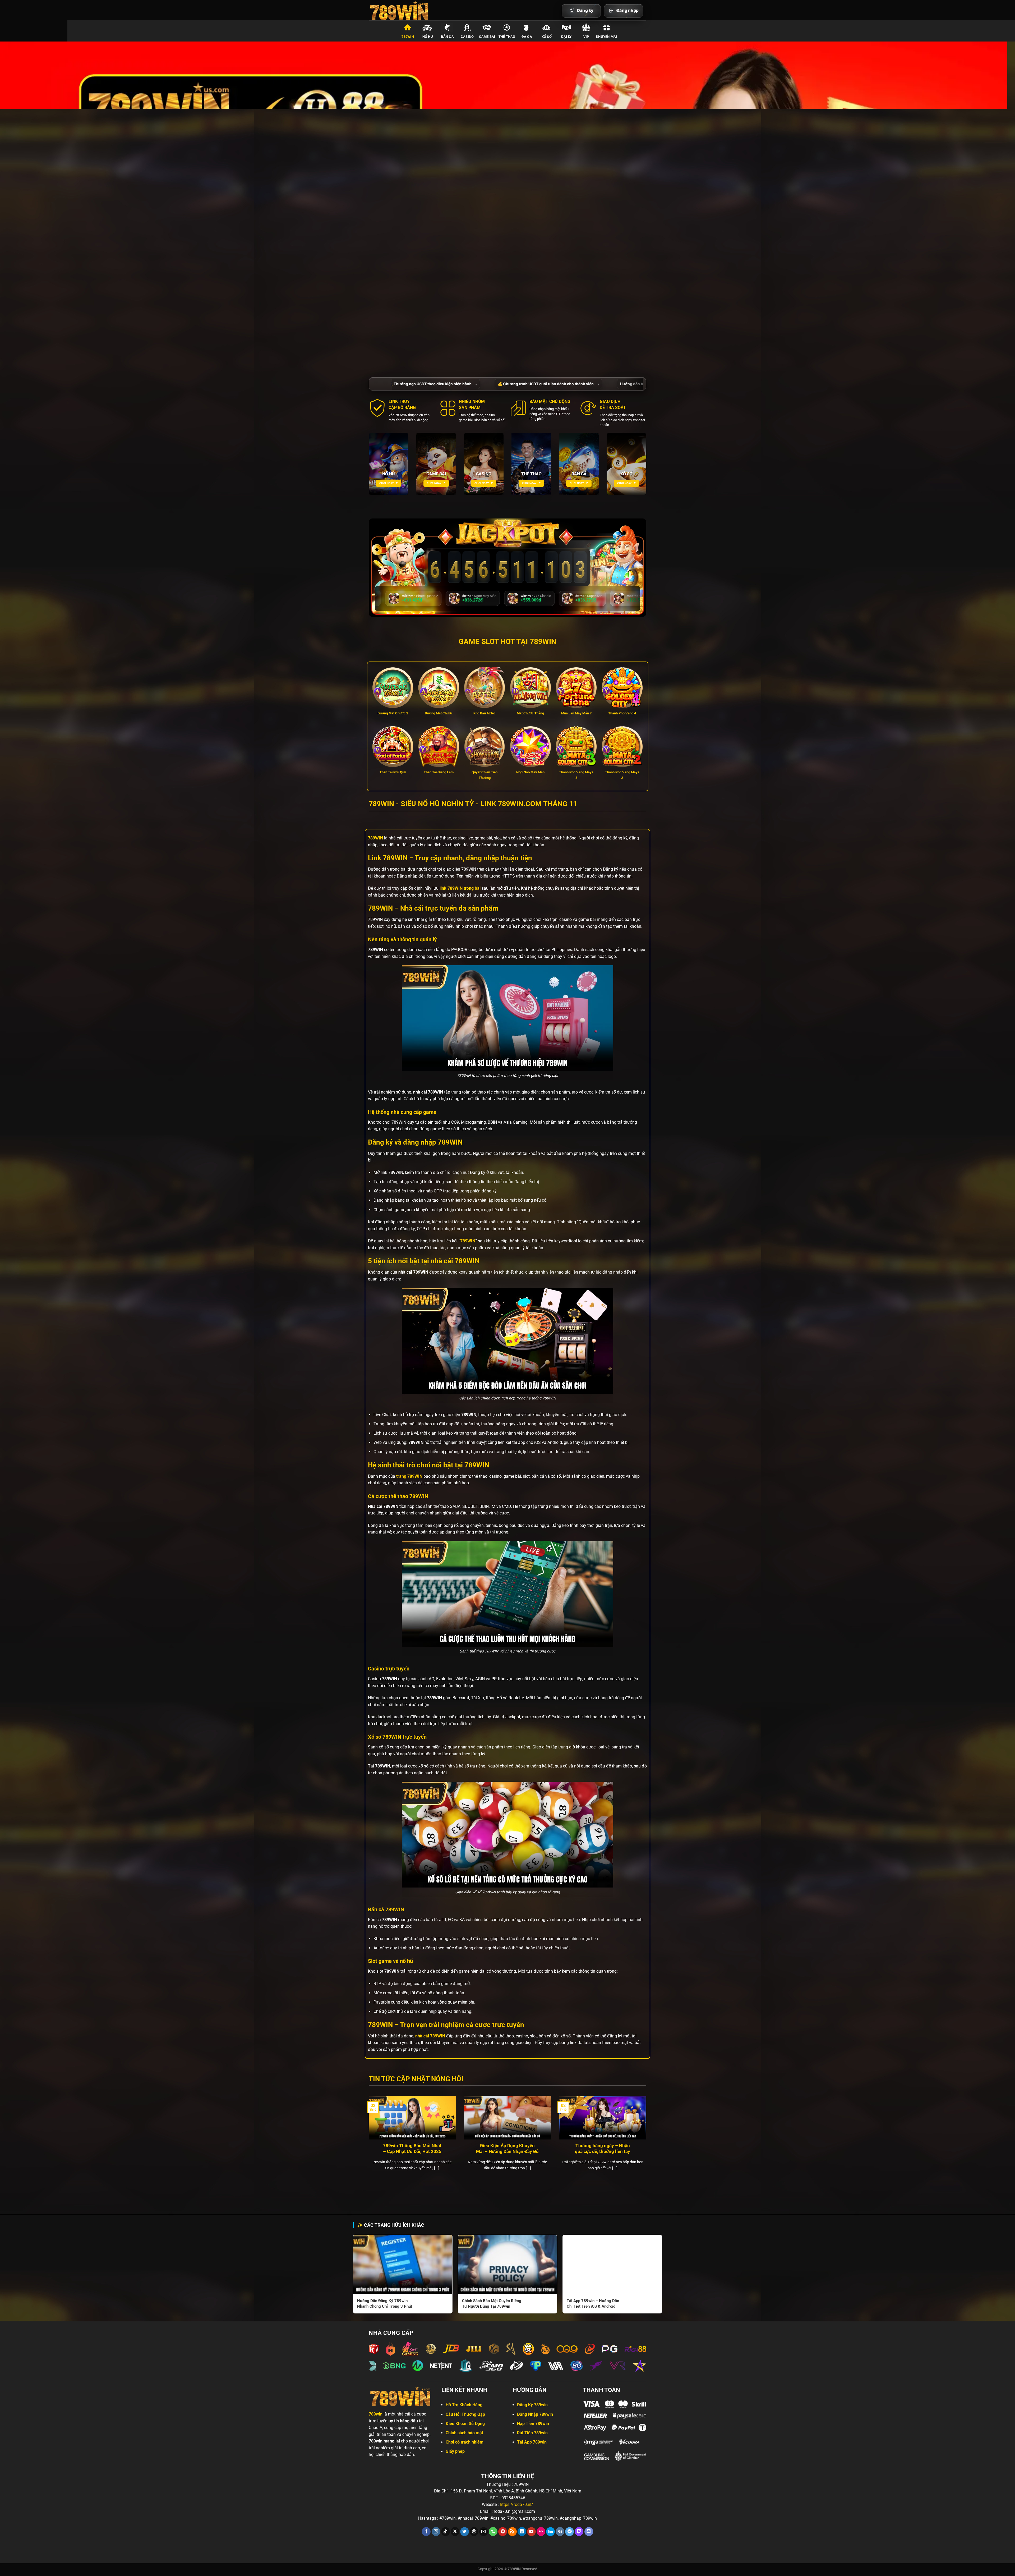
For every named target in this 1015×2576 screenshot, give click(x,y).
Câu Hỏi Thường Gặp (465, 2414)
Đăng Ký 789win (532, 2405)
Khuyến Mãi (607, 37)
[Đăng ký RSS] (512, 2532)
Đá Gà (527, 37)
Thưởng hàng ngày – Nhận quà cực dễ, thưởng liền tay (603, 2149)
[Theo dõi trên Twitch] (579, 2532)
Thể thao (507, 37)
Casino (467, 37)
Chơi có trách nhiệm (465, 2442)
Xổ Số (547, 37)
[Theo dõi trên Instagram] (436, 2532)
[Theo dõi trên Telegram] (569, 2532)
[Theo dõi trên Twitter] (465, 2532)
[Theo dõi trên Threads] (474, 2532)
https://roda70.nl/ (516, 2504)
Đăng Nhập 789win (535, 2414)
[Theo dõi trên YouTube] (531, 2532)
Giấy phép (455, 2451)
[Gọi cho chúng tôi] (493, 2532)
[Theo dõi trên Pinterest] (503, 2532)
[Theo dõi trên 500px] (550, 2532)
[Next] (647, 2140)
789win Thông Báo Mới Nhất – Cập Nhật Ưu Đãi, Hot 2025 (412, 2149)
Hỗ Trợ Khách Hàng (464, 2405)
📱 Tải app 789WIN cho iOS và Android (397, 384)
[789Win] (401, 10)
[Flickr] (541, 2532)
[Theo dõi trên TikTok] (446, 2532)
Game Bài (487, 37)
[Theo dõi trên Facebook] (426, 2532)
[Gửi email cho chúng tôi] (484, 2532)
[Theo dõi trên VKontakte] (560, 2532)
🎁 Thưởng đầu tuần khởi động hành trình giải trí (593, 384)
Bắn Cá (447, 37)
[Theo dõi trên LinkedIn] (522, 2532)
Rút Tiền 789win (532, 2433)
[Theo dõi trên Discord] (589, 2532)
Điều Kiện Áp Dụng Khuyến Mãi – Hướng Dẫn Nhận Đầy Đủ (507, 2149)
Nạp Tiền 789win (533, 2424)
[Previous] (368, 2140)
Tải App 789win (532, 2442)
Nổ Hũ (428, 37)
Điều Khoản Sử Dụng (465, 2424)
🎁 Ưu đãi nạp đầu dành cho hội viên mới (487, 384)
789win (408, 37)
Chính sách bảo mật (464, 2433)
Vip (586, 37)
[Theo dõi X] (455, 2532)
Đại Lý (566, 37)
